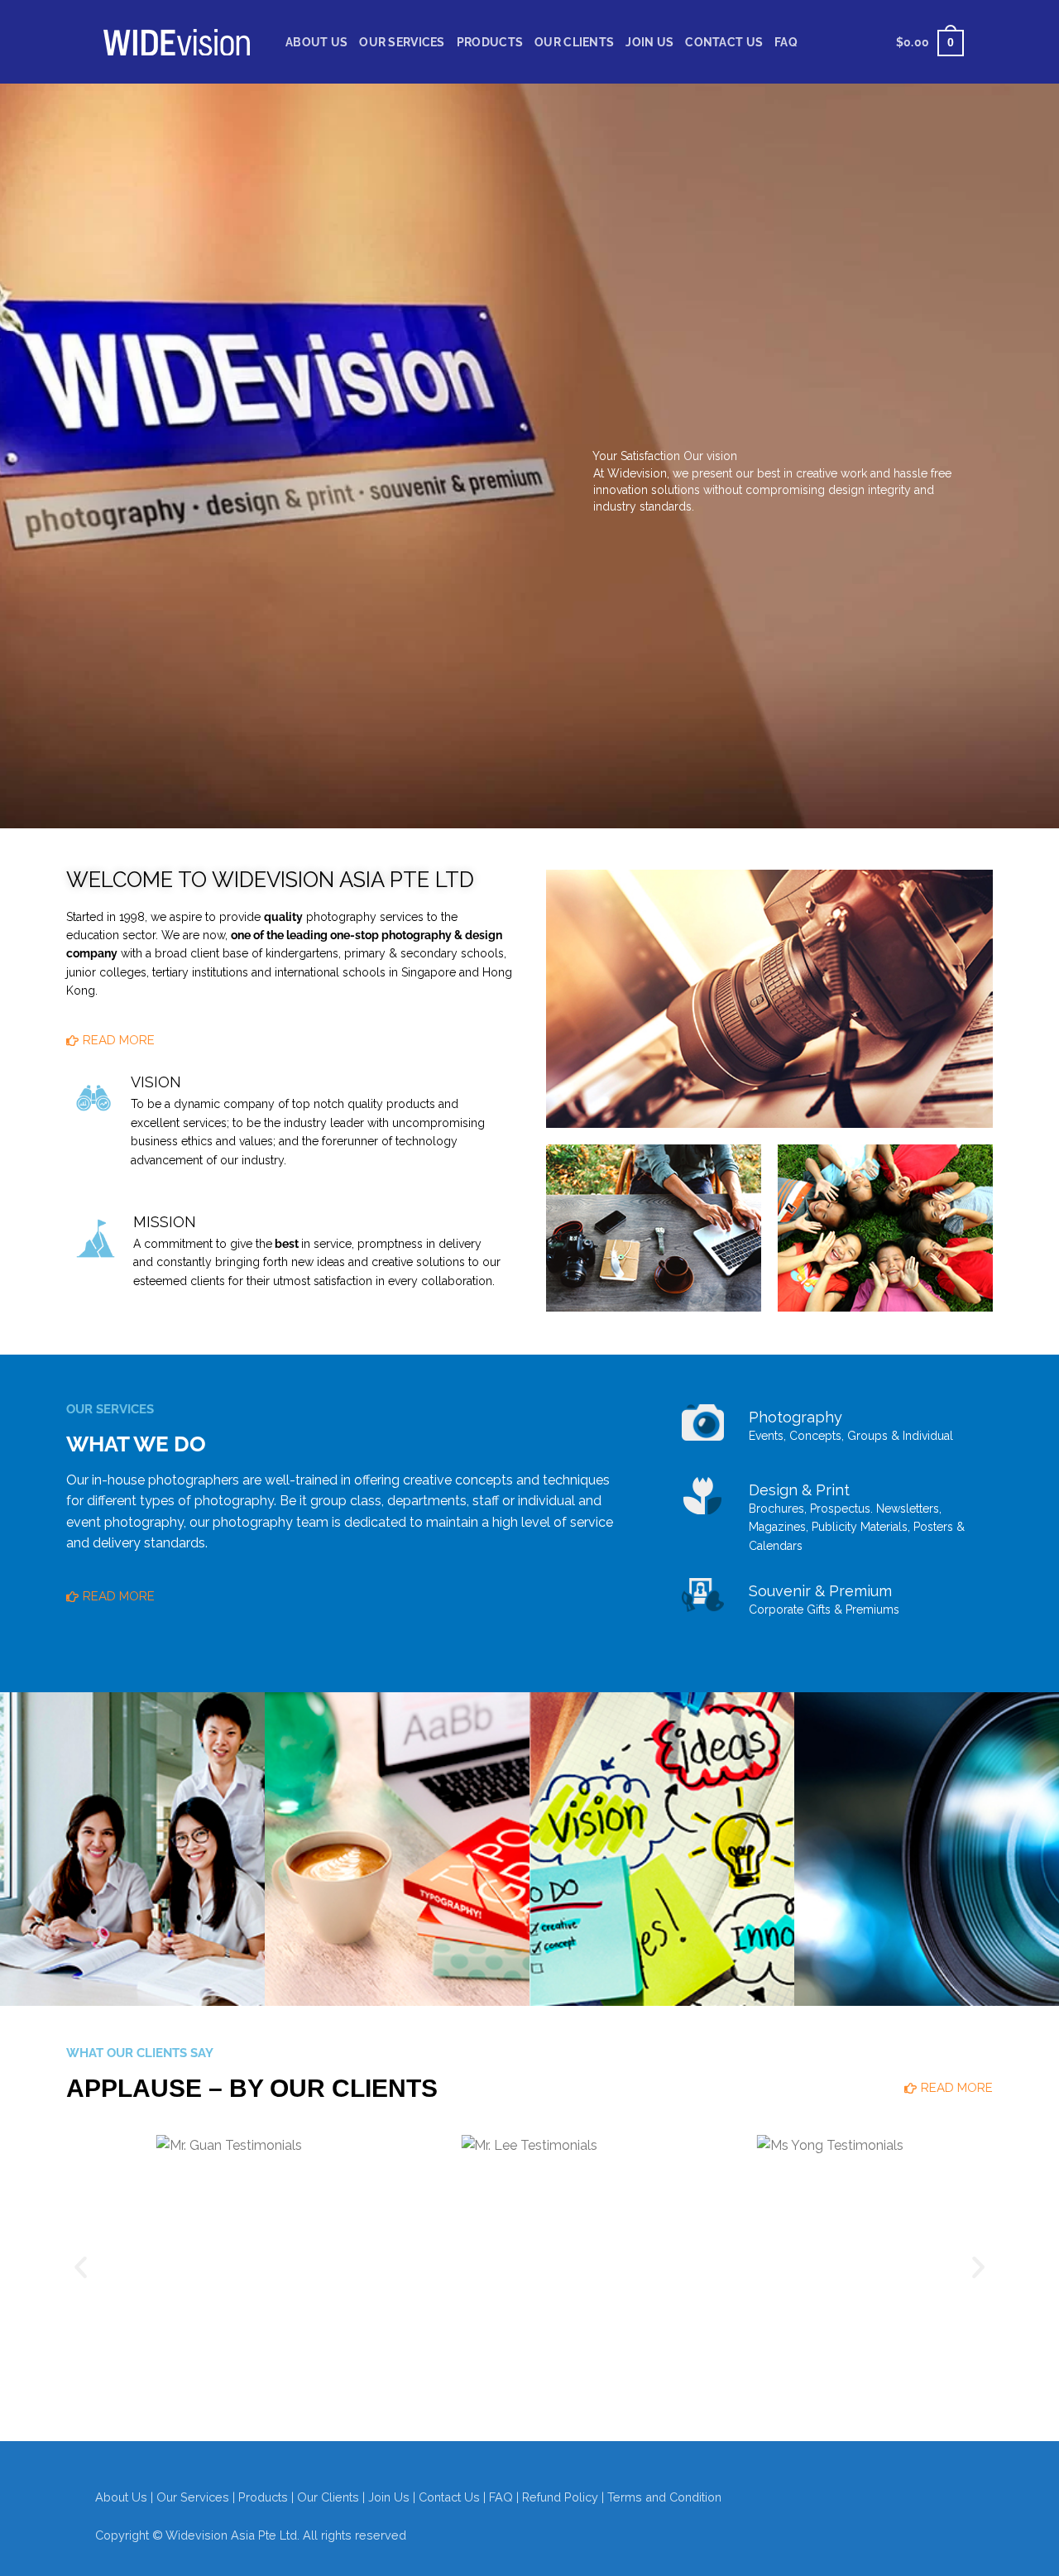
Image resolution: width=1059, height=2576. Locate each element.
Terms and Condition (664, 2497)
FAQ (786, 42)
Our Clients (574, 42)
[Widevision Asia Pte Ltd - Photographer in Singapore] (178, 42)
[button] (81, 2267)
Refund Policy (560, 2497)
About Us (316, 42)
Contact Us (724, 42)
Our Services (402, 42)
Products (490, 42)
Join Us (649, 42)
